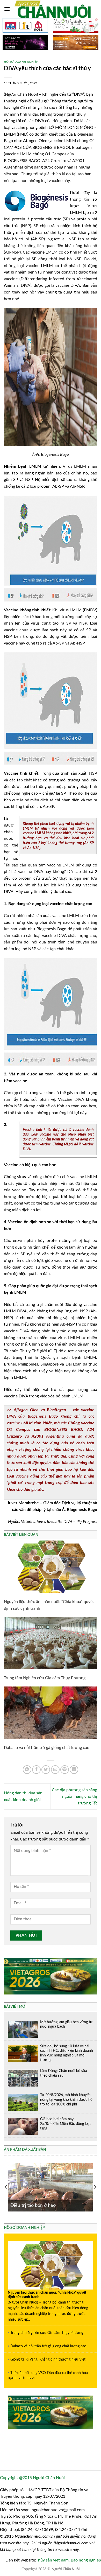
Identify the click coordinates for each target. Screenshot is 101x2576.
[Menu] (7, 9)
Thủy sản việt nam (52, 2560)
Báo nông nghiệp (86, 2560)
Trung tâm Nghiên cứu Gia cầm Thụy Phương (45, 1678)
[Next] (95, 2187)
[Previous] (6, 2187)
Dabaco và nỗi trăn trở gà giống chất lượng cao (47, 1748)
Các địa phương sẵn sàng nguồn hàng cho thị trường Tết (74, 1797)
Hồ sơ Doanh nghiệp (21, 62)
